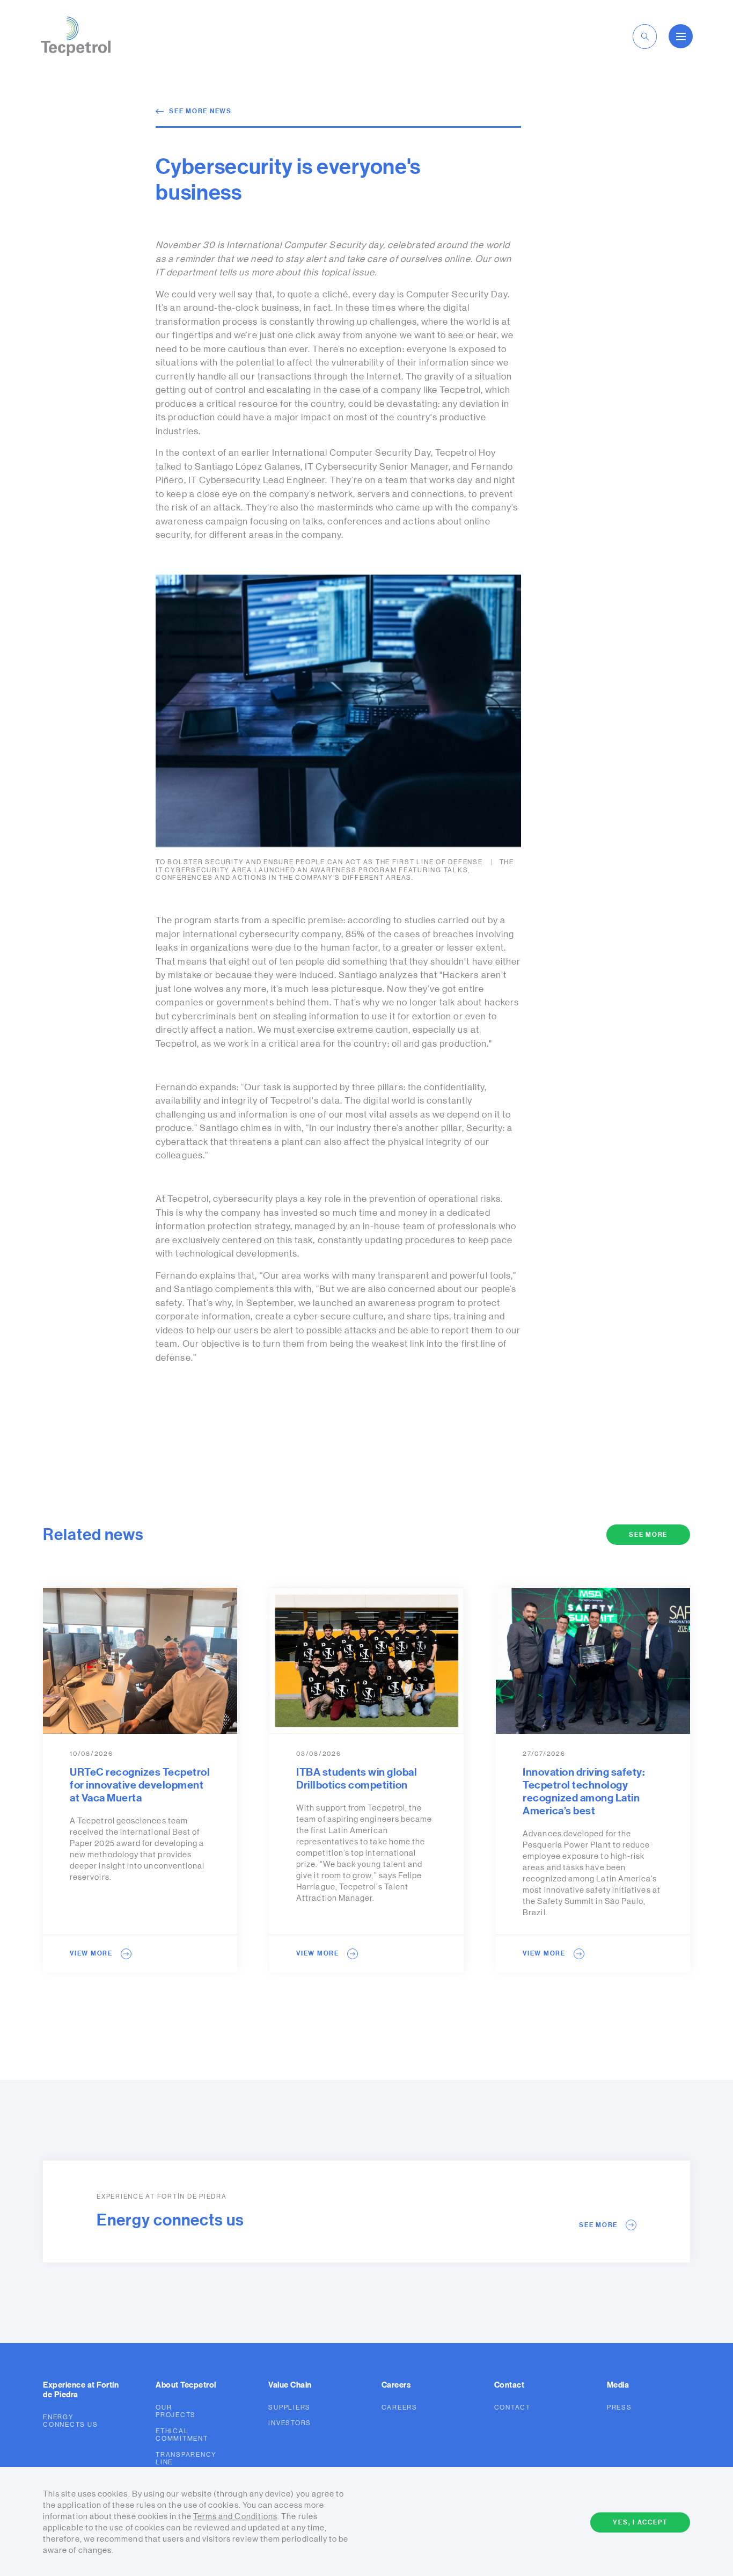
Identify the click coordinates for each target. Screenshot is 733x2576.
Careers (400, 2407)
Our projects (176, 2411)
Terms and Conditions (235, 2517)
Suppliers (289, 2407)
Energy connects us (70, 2421)
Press (620, 2407)
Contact (512, 2407)
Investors (290, 2423)
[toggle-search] (645, 37)
